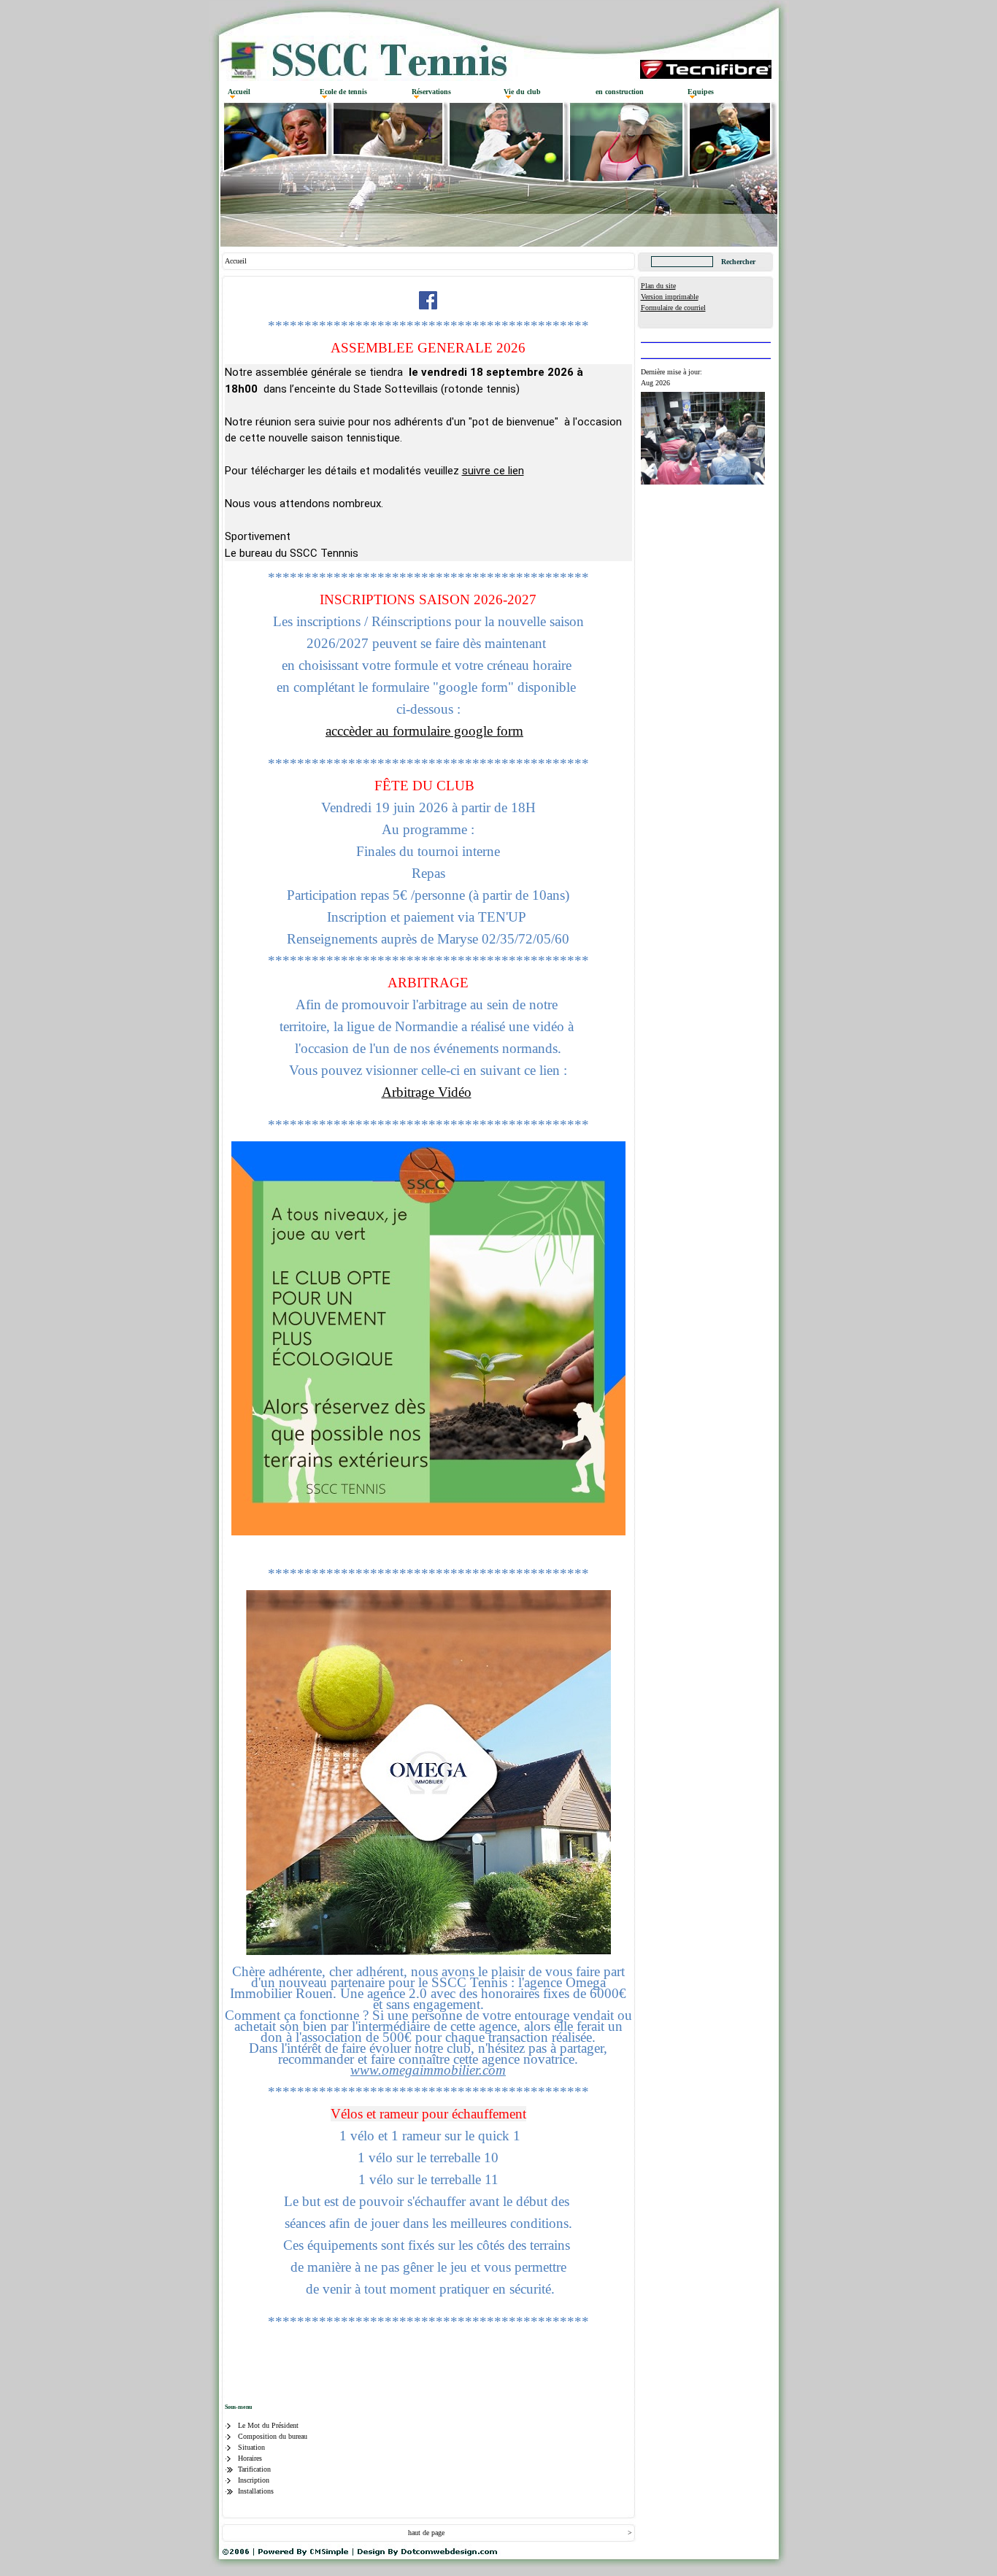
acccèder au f (361, 731)
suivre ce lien (493, 471)
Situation (251, 2447)
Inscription (254, 2480)
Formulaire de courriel (673, 308)
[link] (428, 2070)
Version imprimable (670, 297)
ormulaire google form (460, 731)
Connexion (657, 319)
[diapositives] (703, 482)
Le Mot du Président (268, 2425)
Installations (256, 2491)
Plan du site (658, 286)
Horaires (250, 2458)
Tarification (254, 2469)
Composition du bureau (273, 2436)
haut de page (426, 2533)
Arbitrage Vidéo (427, 1092)
